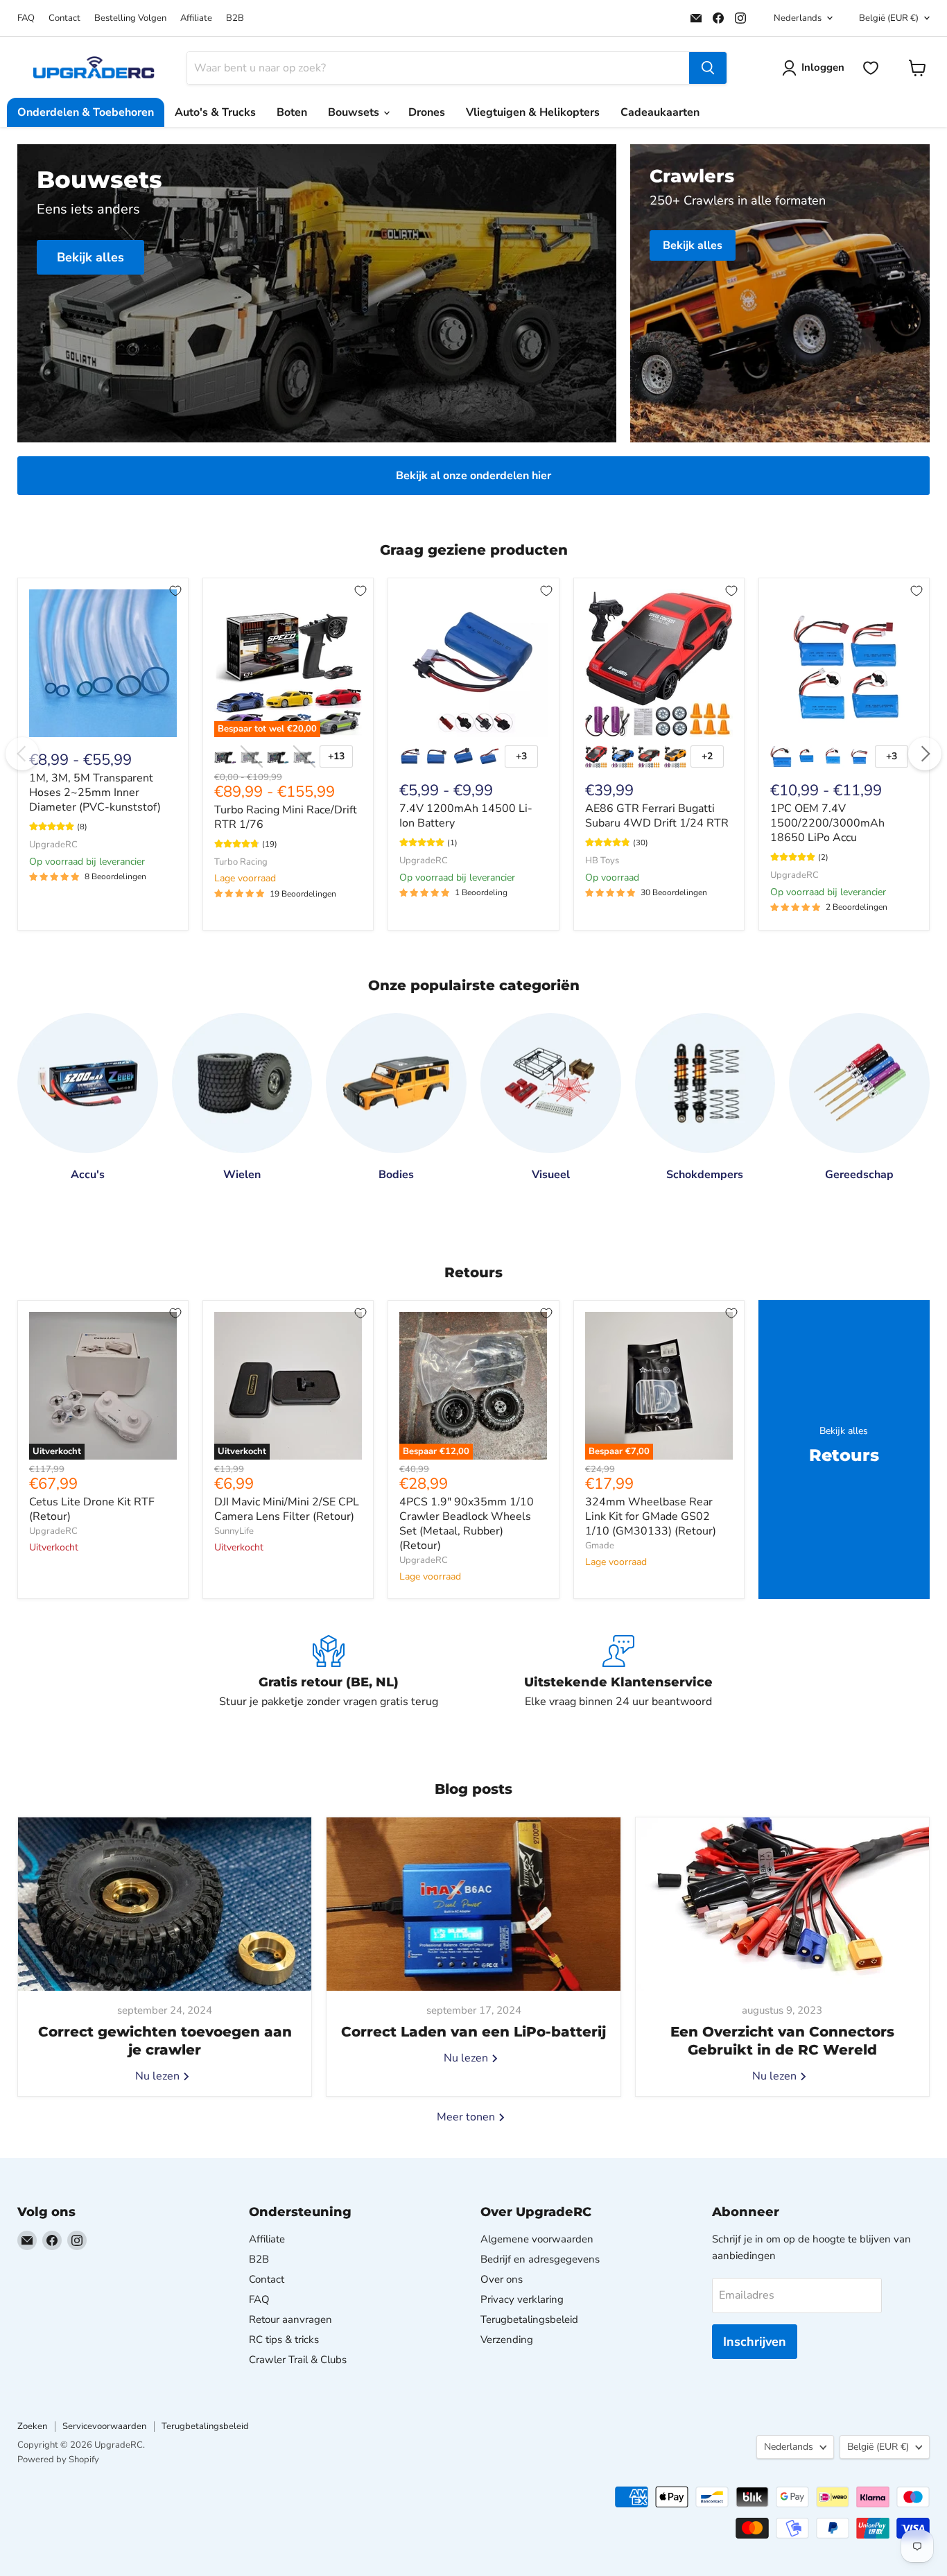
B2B (235, 18)
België (889, 18)
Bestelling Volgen (130, 18)
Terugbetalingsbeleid (529, 2319)
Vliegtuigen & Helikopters (533, 112)
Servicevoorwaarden (104, 2426)
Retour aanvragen (290, 2319)
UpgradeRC (53, 845)
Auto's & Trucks (215, 112)
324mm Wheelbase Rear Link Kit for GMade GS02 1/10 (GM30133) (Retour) (651, 1516)
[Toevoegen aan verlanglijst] (175, 591)
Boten (292, 112)
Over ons (502, 2279)
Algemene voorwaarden (537, 2239)
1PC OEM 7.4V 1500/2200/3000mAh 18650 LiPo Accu (827, 823)
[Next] (925, 754)
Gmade (600, 1546)
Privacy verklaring (522, 2299)
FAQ (26, 18)
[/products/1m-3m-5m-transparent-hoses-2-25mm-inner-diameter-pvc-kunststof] (103, 663)
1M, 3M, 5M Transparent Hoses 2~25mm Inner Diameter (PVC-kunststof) (95, 793)
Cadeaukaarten (660, 112)
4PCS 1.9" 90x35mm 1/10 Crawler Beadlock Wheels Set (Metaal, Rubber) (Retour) (467, 1524)
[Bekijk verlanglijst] (871, 68)
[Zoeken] (708, 68)
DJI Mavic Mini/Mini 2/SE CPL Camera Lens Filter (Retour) (287, 1509)
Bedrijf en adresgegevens (540, 2259)
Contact (64, 18)
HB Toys (602, 861)
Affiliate (196, 18)
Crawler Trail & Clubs (298, 2360)
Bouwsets (355, 112)
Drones (427, 112)
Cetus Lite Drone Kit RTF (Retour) (92, 1509)
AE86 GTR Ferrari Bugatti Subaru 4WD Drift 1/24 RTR (657, 816)
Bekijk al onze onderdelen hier (473, 476)
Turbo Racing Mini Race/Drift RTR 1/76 (286, 817)
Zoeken (32, 2426)
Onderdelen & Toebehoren (86, 112)
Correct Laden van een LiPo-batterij (473, 2032)
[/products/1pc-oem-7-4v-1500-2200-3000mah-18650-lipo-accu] (844, 663)
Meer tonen (467, 2117)
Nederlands (798, 18)
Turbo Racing (241, 862)
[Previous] (22, 754)
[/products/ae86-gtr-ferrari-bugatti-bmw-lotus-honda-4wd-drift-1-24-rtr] (659, 663)
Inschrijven (755, 2342)
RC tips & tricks (284, 2340)
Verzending (507, 2340)
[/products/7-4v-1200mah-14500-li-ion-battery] (473, 663)
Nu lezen (159, 2076)
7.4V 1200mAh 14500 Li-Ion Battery (466, 816)
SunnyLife (234, 1531)
